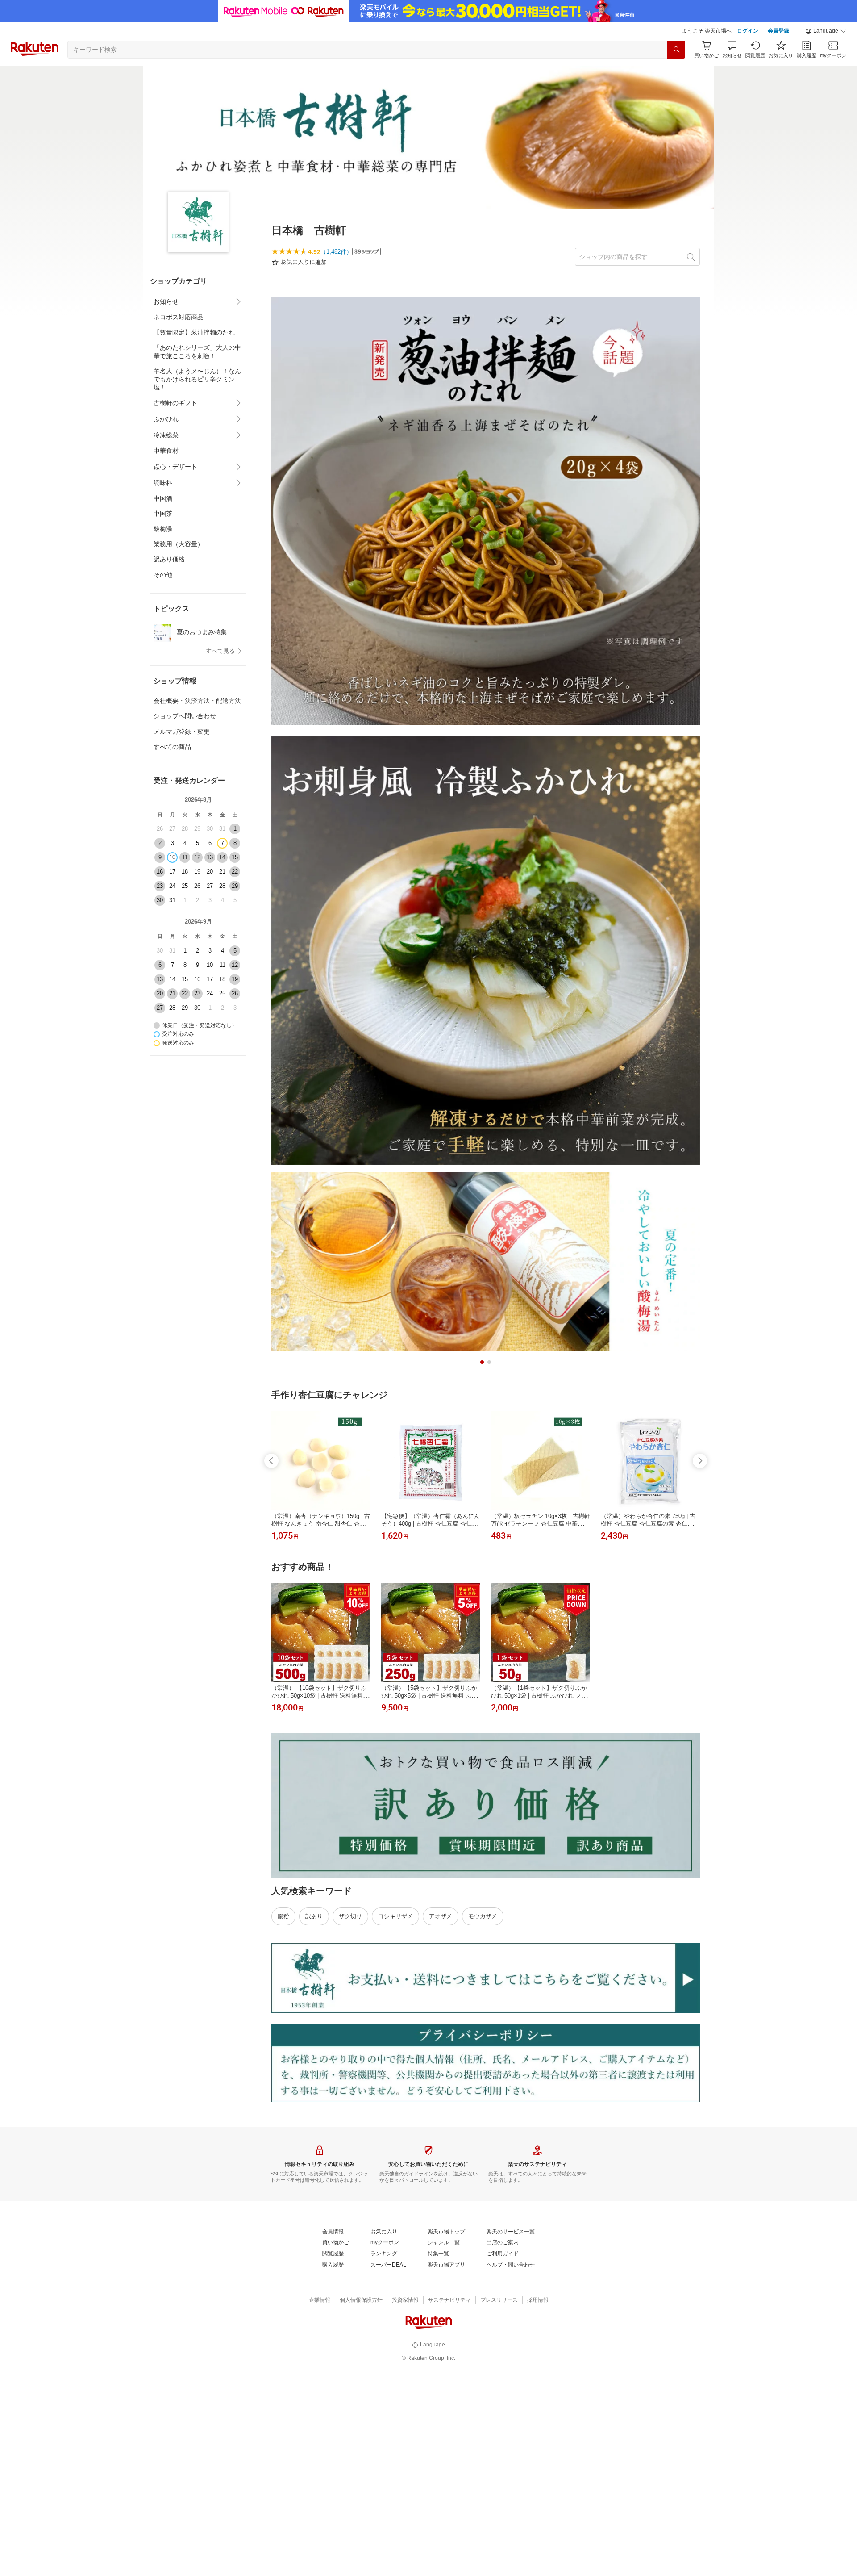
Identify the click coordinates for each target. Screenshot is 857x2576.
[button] (826, 31)
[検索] (676, 50)
